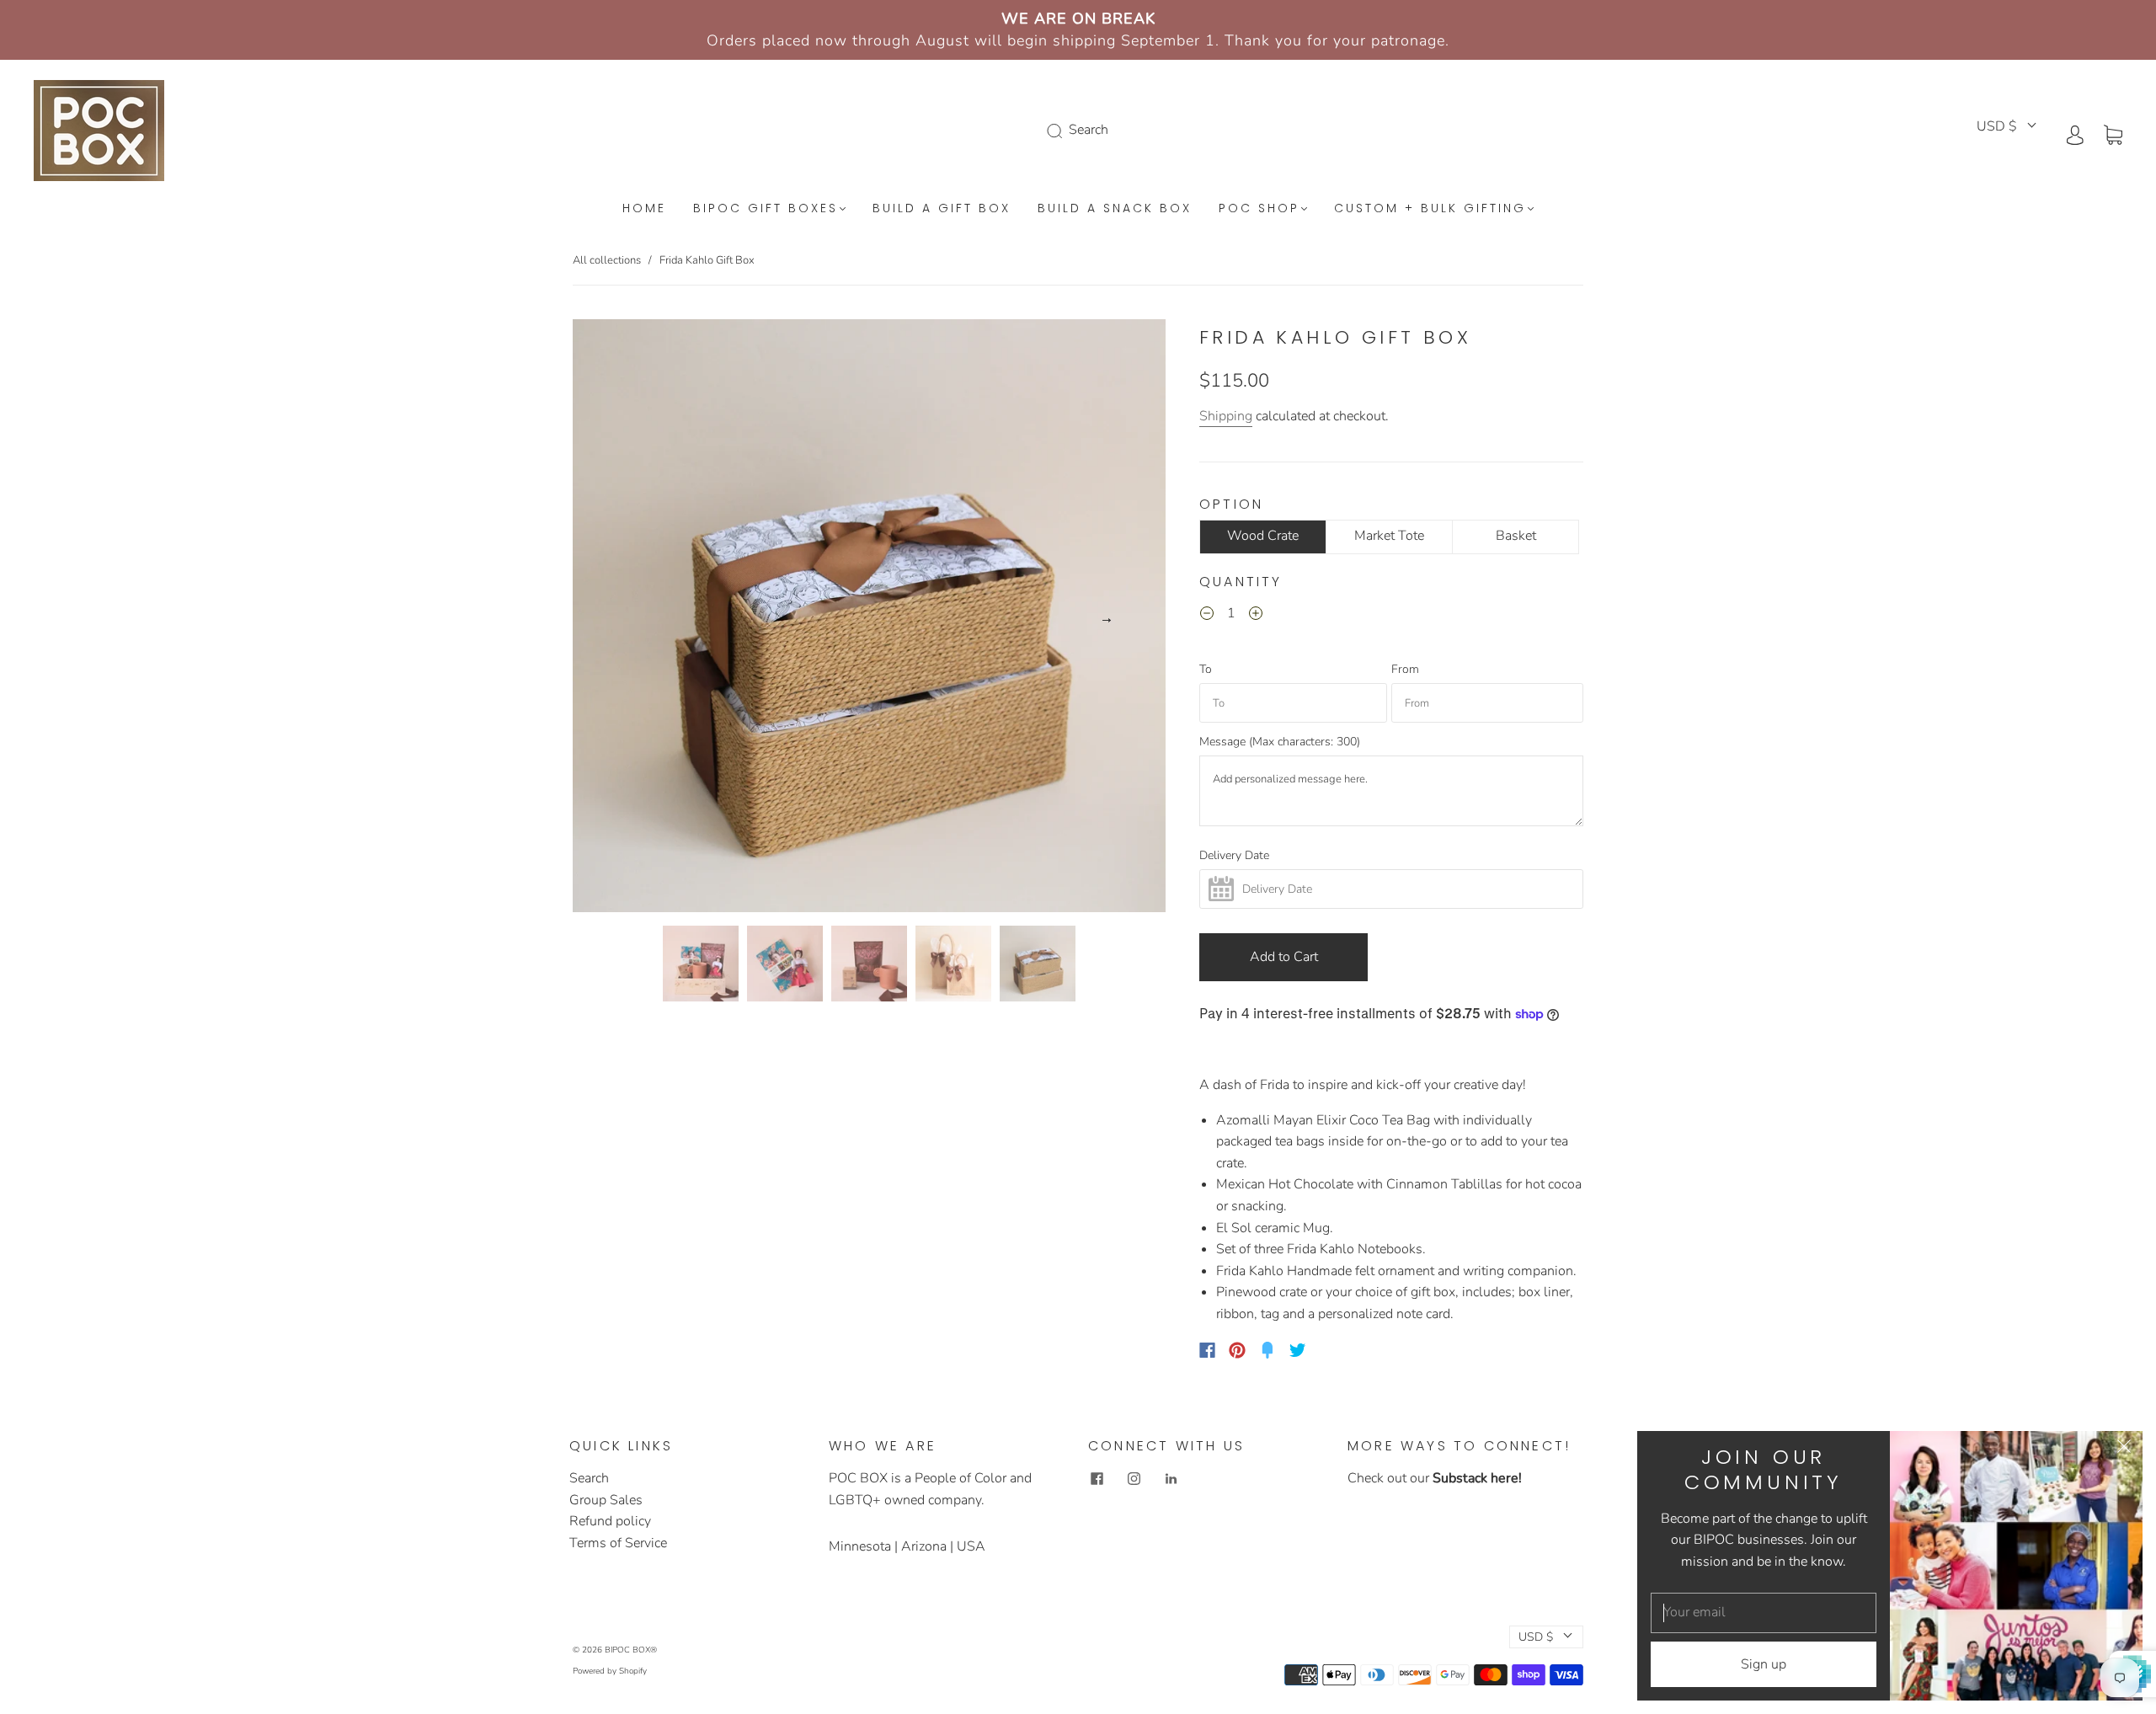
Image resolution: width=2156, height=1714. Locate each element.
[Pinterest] (1237, 1350)
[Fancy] (1267, 1350)
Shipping (1226, 416)
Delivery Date (1234, 856)
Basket (1516, 536)
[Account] (2075, 134)
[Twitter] (1298, 1350)
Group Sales (606, 1500)
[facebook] (1097, 1478)
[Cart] (2113, 134)
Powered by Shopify (610, 1671)
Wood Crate (1263, 536)
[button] (632, 619)
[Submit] (1058, 131)
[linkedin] (1171, 1478)
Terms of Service (618, 1543)
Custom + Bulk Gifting (1430, 209)
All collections (607, 260)
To (1206, 670)
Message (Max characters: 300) (1280, 742)
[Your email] (1764, 1613)
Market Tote (1389, 536)
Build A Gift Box (942, 209)
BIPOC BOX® (631, 1650)
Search (589, 1478)
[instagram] (1134, 1478)
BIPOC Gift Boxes (766, 209)
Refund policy (610, 1521)
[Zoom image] (869, 619)
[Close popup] (2124, 1450)
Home (644, 209)
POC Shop (1259, 209)
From (1405, 670)
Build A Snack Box (1115, 209)
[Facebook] (1207, 1350)
